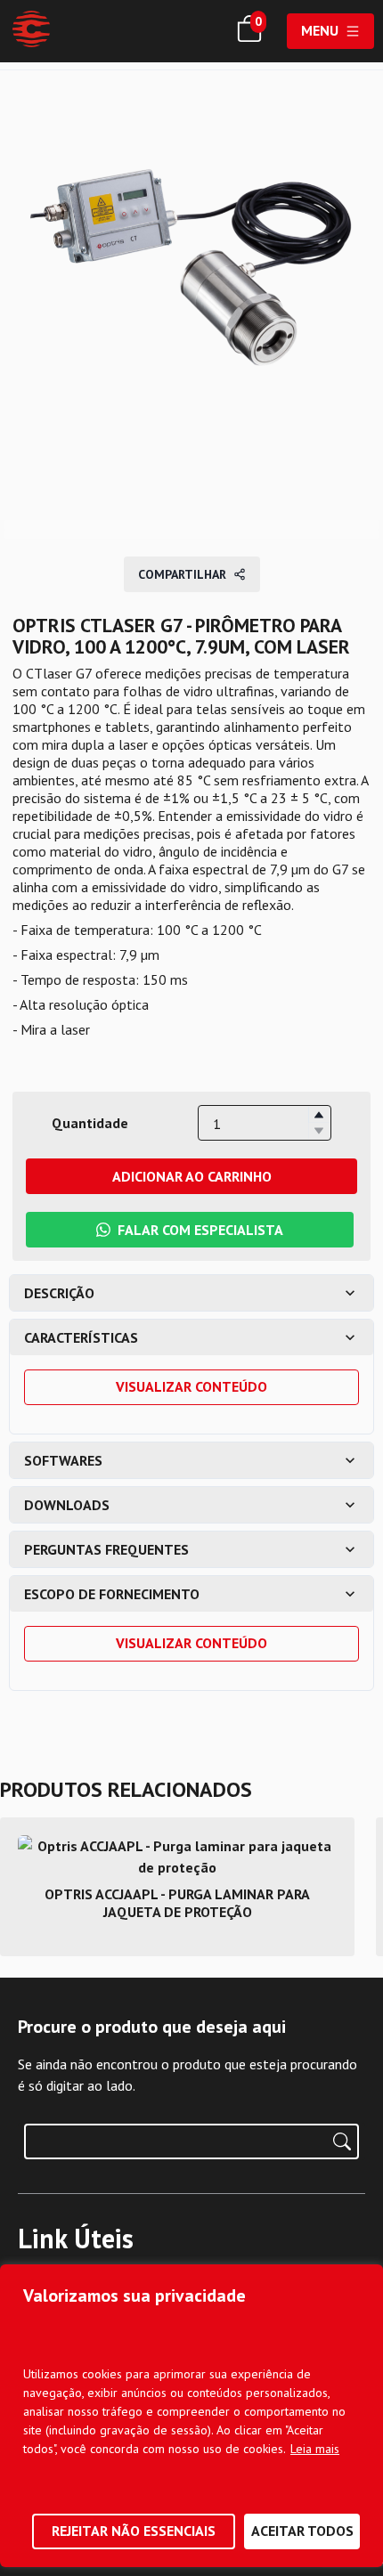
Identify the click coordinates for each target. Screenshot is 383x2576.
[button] (319, 1115)
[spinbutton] (265, 1124)
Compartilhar (182, 574)
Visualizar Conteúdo (191, 1386)
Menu (320, 30)
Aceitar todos (302, 2531)
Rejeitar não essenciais (134, 2531)
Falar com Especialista (200, 1230)
